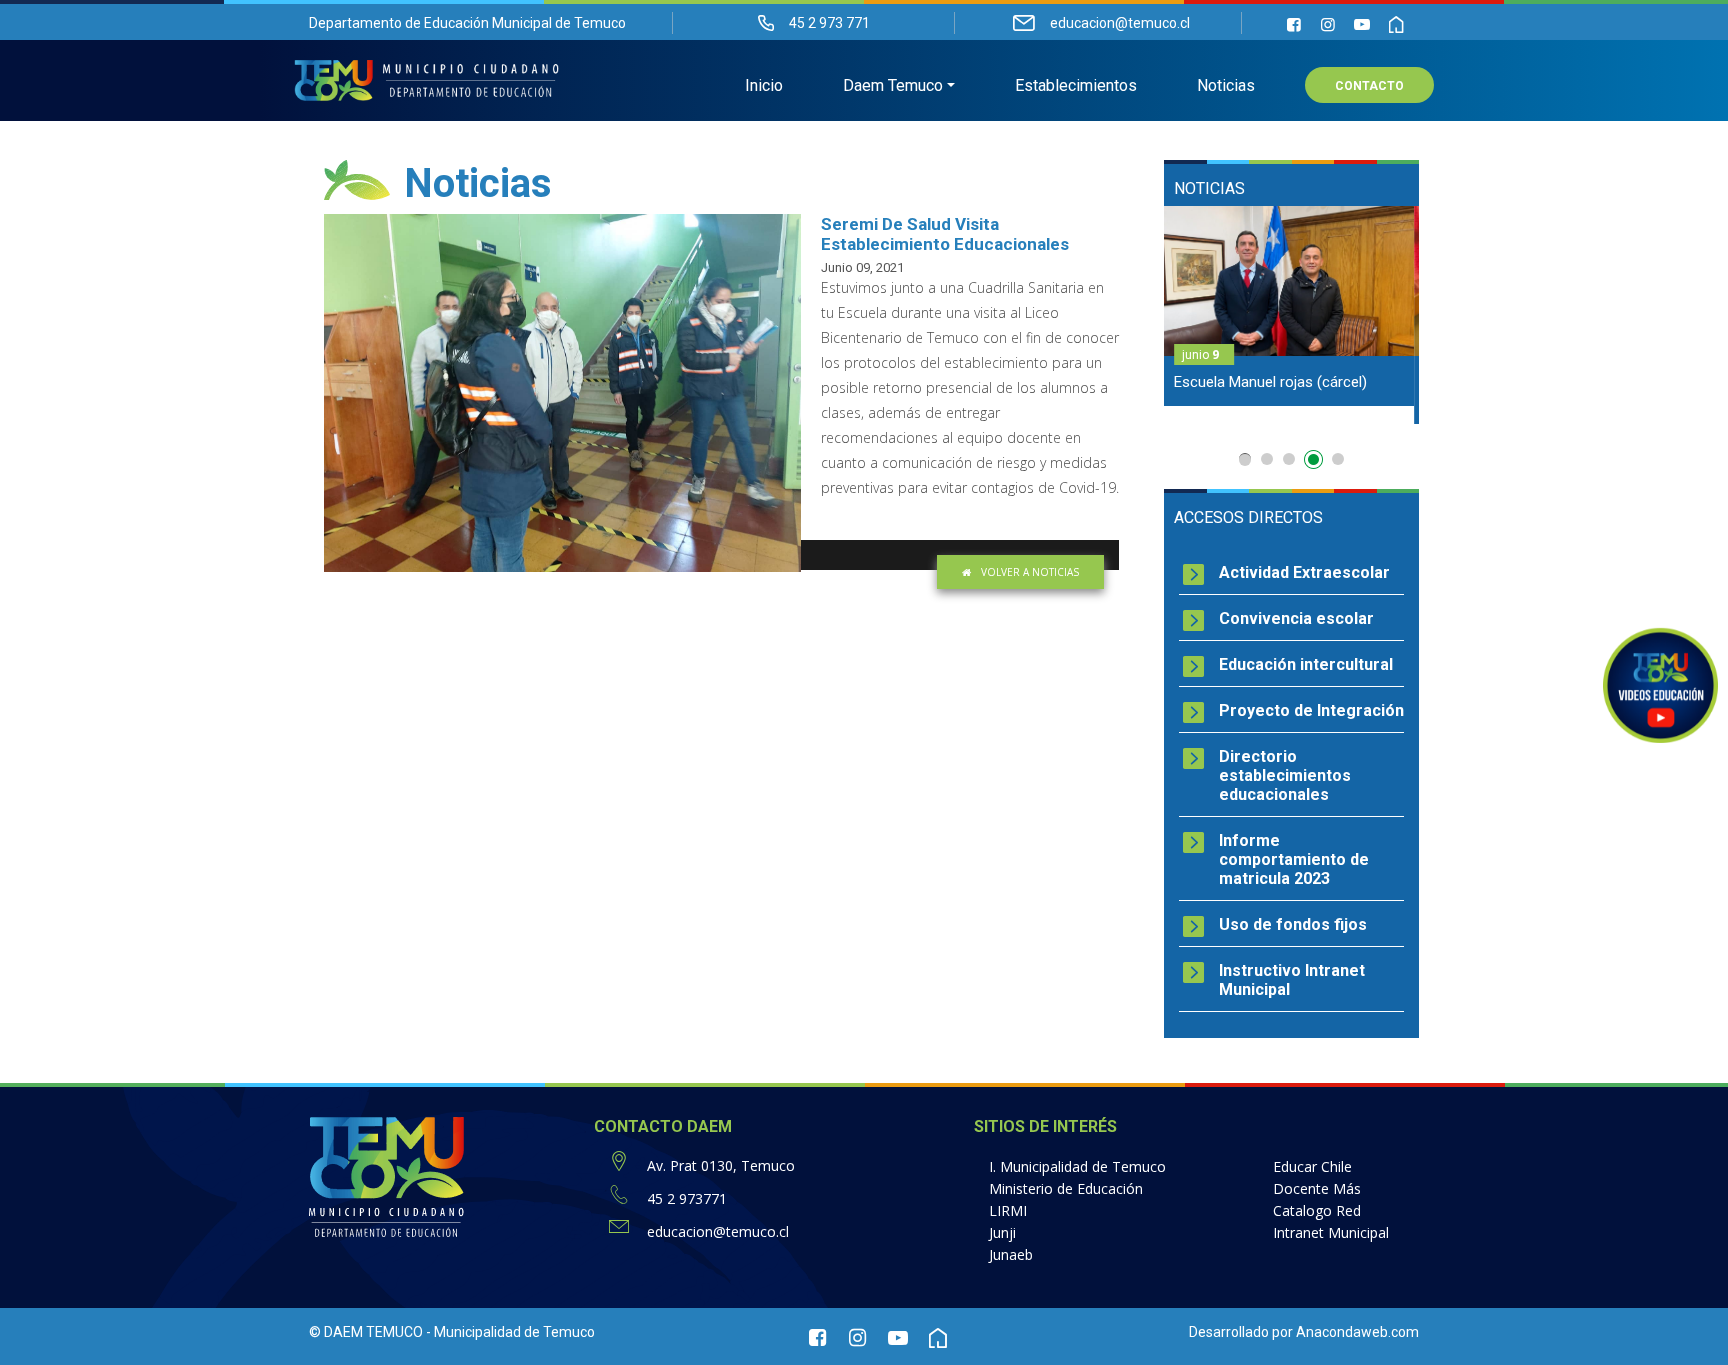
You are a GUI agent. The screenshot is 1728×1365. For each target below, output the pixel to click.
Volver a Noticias (1030, 572)
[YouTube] (1362, 24)
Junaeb (1011, 1254)
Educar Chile (1312, 1166)
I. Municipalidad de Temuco (1077, 1166)
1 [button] (1245, 459)
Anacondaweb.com (1357, 1332)
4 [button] (1316, 463)
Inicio (764, 85)
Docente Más (1317, 1188)
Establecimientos (1076, 85)
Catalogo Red (1317, 1210)
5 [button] (1338, 459)
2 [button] (1267, 459)
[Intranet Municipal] (1396, 24)
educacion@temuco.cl (718, 1231)
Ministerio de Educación (1066, 1188)
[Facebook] (1294, 24)
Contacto (1369, 86)
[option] (1291, 315)
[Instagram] (1328, 24)
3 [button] (1289, 459)
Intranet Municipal (1331, 1232)
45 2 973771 (687, 1198)
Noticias (1226, 85)
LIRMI (1008, 1210)
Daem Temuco (893, 85)
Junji (1002, 1232)
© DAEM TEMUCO (366, 1332)
